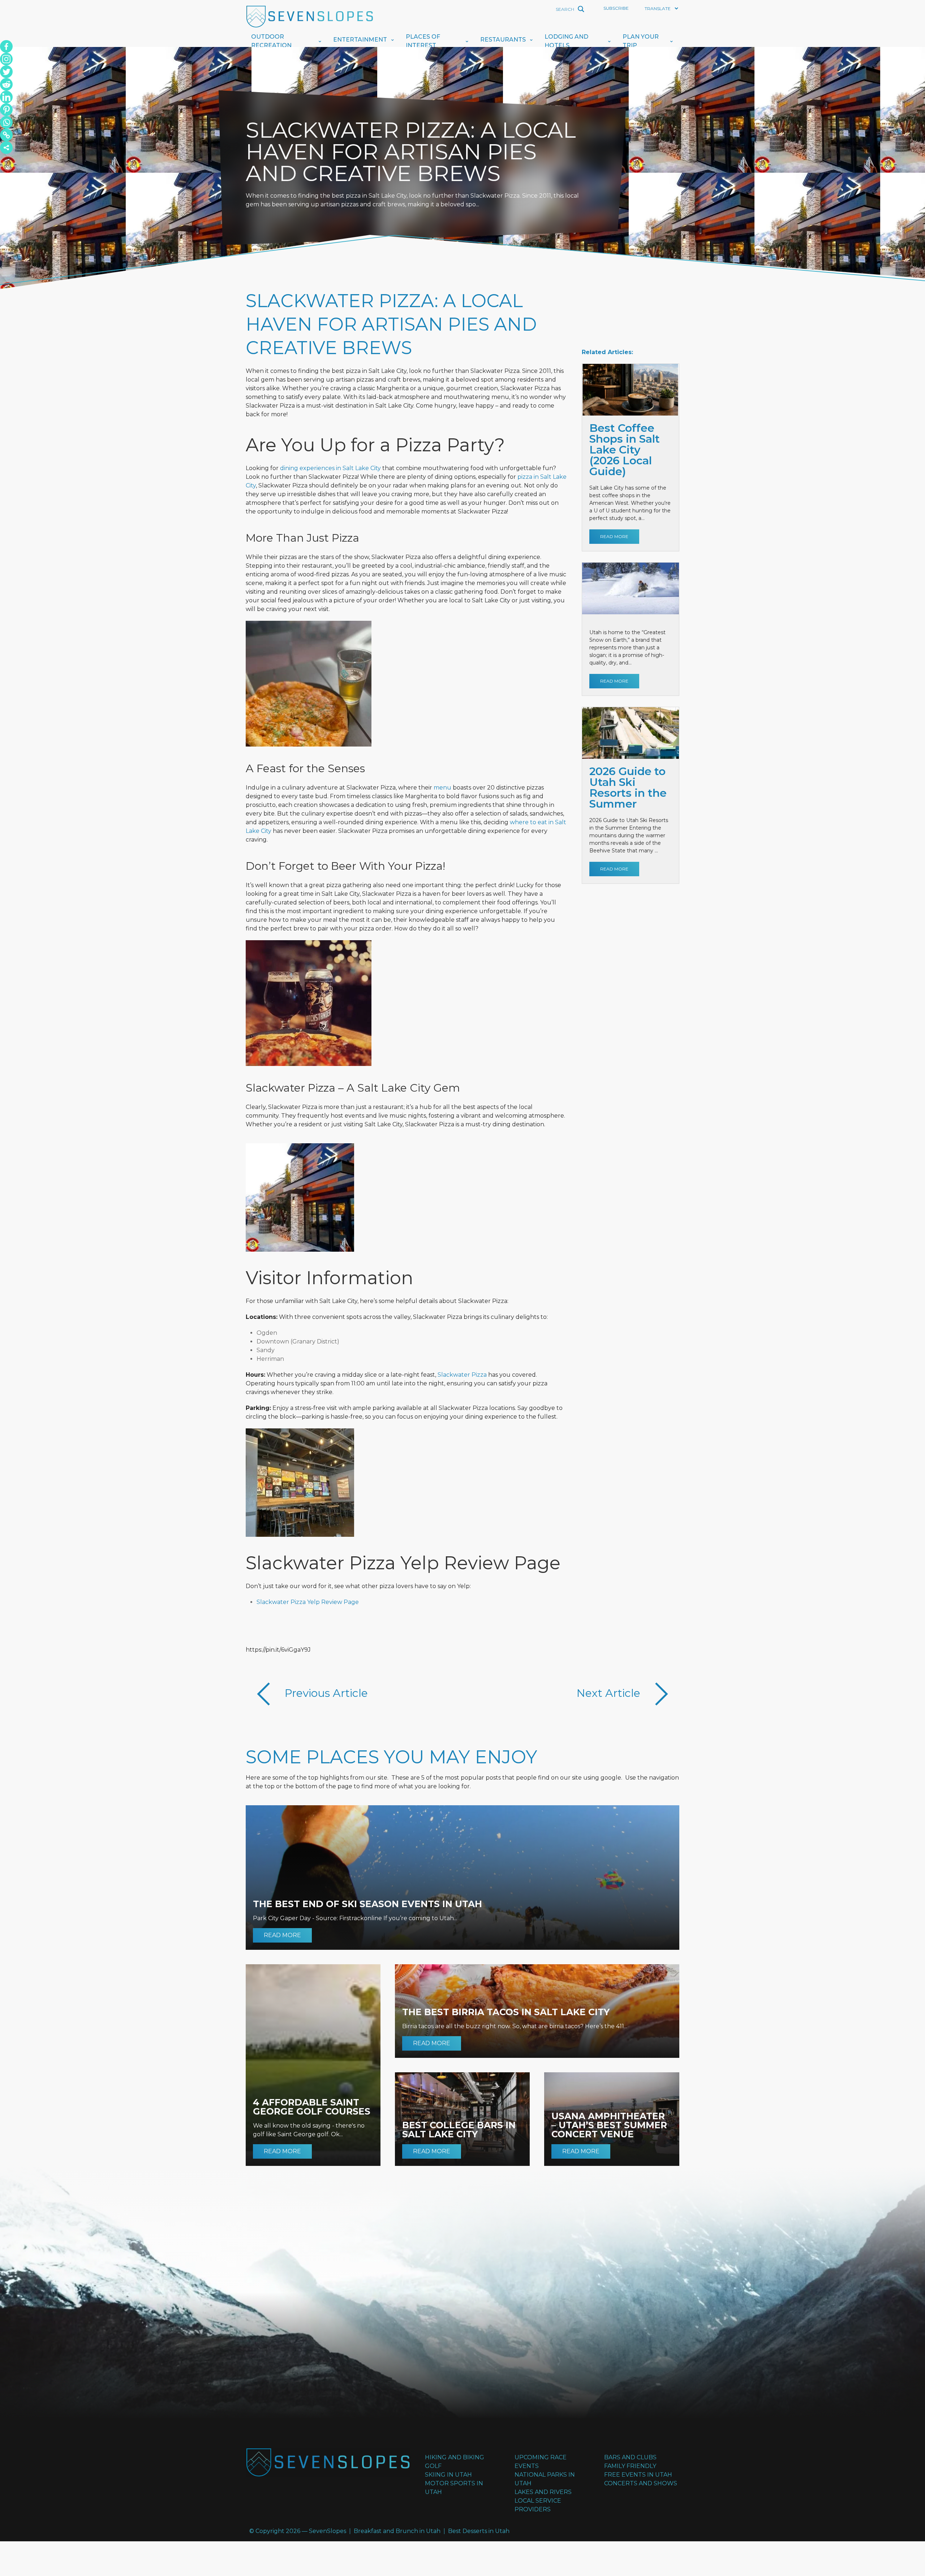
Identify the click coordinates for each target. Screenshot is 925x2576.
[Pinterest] (6, 110)
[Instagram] (6, 59)
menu (442, 788)
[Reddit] (6, 84)
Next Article (610, 1693)
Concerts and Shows (641, 2483)
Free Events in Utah (638, 2475)
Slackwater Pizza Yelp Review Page (308, 1602)
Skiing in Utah (448, 2475)
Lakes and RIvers (543, 2492)
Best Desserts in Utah (479, 2531)
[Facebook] (6, 46)
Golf (433, 2466)
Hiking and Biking (455, 2457)
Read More (614, 536)
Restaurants (503, 40)
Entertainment (360, 40)
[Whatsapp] (6, 122)
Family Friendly (630, 2466)
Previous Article (325, 1693)
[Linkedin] (6, 97)
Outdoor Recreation (271, 41)
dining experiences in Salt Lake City (330, 468)
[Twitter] (6, 72)
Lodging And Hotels (566, 41)
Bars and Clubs (630, 2457)
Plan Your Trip (641, 41)
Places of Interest (423, 41)
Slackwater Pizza (462, 1375)
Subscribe (616, 8)
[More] (6, 148)
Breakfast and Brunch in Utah (397, 2531)
